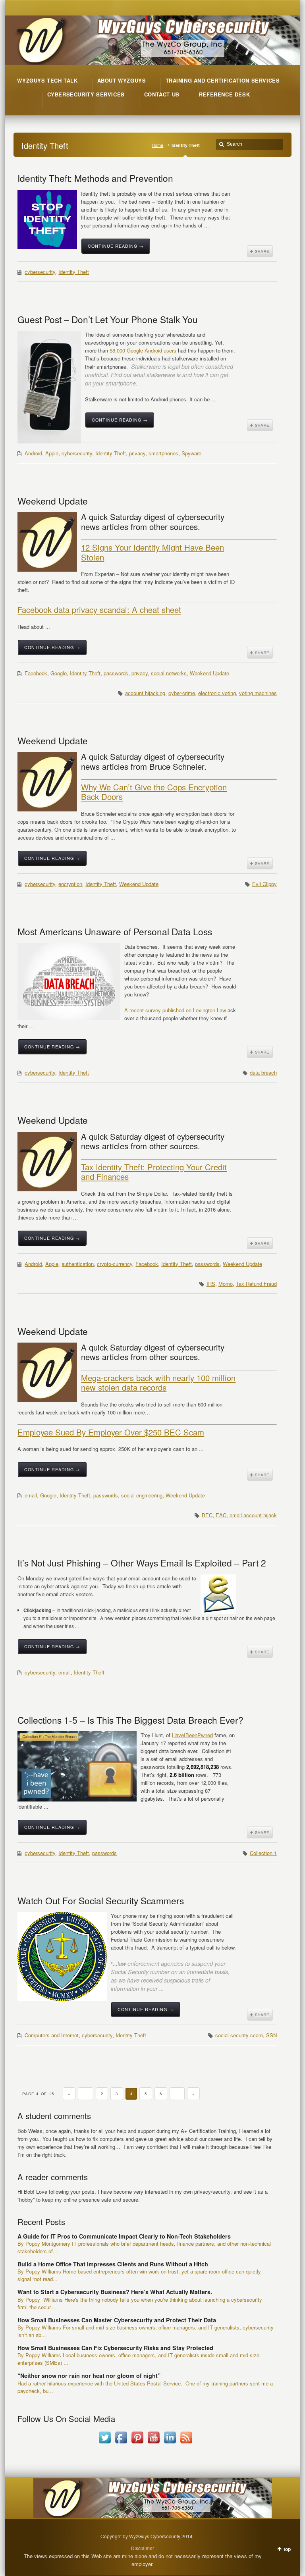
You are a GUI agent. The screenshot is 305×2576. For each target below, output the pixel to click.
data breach (263, 1072)
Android (33, 453)
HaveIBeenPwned (192, 1735)
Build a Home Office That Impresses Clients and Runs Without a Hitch (113, 2264)
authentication (78, 1264)
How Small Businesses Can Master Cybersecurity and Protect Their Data (117, 2320)
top (287, 2549)
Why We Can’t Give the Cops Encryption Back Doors (154, 792)
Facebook (36, 673)
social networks (169, 673)
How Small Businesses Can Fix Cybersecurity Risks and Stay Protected (115, 2348)
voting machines (258, 693)
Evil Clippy (264, 884)
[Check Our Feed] (186, 2443)
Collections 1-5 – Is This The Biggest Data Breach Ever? (130, 1720)
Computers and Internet (52, 2035)
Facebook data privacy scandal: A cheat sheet (99, 610)
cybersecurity (40, 272)
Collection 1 (263, 1853)
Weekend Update (53, 501)
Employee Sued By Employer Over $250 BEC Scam (111, 1432)
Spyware (191, 453)
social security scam (239, 2035)
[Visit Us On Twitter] (105, 2443)
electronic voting (217, 693)
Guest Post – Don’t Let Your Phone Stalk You (108, 319)
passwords (116, 673)
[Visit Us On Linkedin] (170, 2443)
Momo (226, 1284)
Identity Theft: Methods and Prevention (95, 178)
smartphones (163, 453)
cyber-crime (182, 693)
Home (157, 145)
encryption (70, 884)
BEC (207, 1515)
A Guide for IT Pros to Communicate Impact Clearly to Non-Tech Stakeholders (124, 2236)
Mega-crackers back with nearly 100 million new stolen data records (158, 1382)
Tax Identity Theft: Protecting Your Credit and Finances (154, 1172)
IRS (211, 1284)
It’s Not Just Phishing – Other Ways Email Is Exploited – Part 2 (142, 1563)
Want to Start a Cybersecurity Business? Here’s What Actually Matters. (115, 2292)
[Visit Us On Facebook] (121, 2443)
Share (260, 251)
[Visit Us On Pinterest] (137, 2443)
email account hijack (253, 1515)
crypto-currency (115, 1264)
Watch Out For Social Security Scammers (101, 1900)
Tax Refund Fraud (256, 1284)
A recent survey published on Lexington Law (175, 1010)
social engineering (142, 1495)
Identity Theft (74, 272)
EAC (221, 1515)
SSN (271, 2035)
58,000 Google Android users (143, 350)
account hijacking (145, 693)
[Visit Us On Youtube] (153, 2443)
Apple (52, 453)
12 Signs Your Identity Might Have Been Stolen (152, 552)
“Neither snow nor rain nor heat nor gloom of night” (89, 2376)
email (31, 1495)
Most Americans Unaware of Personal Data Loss (115, 931)
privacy (137, 453)
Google (59, 673)
